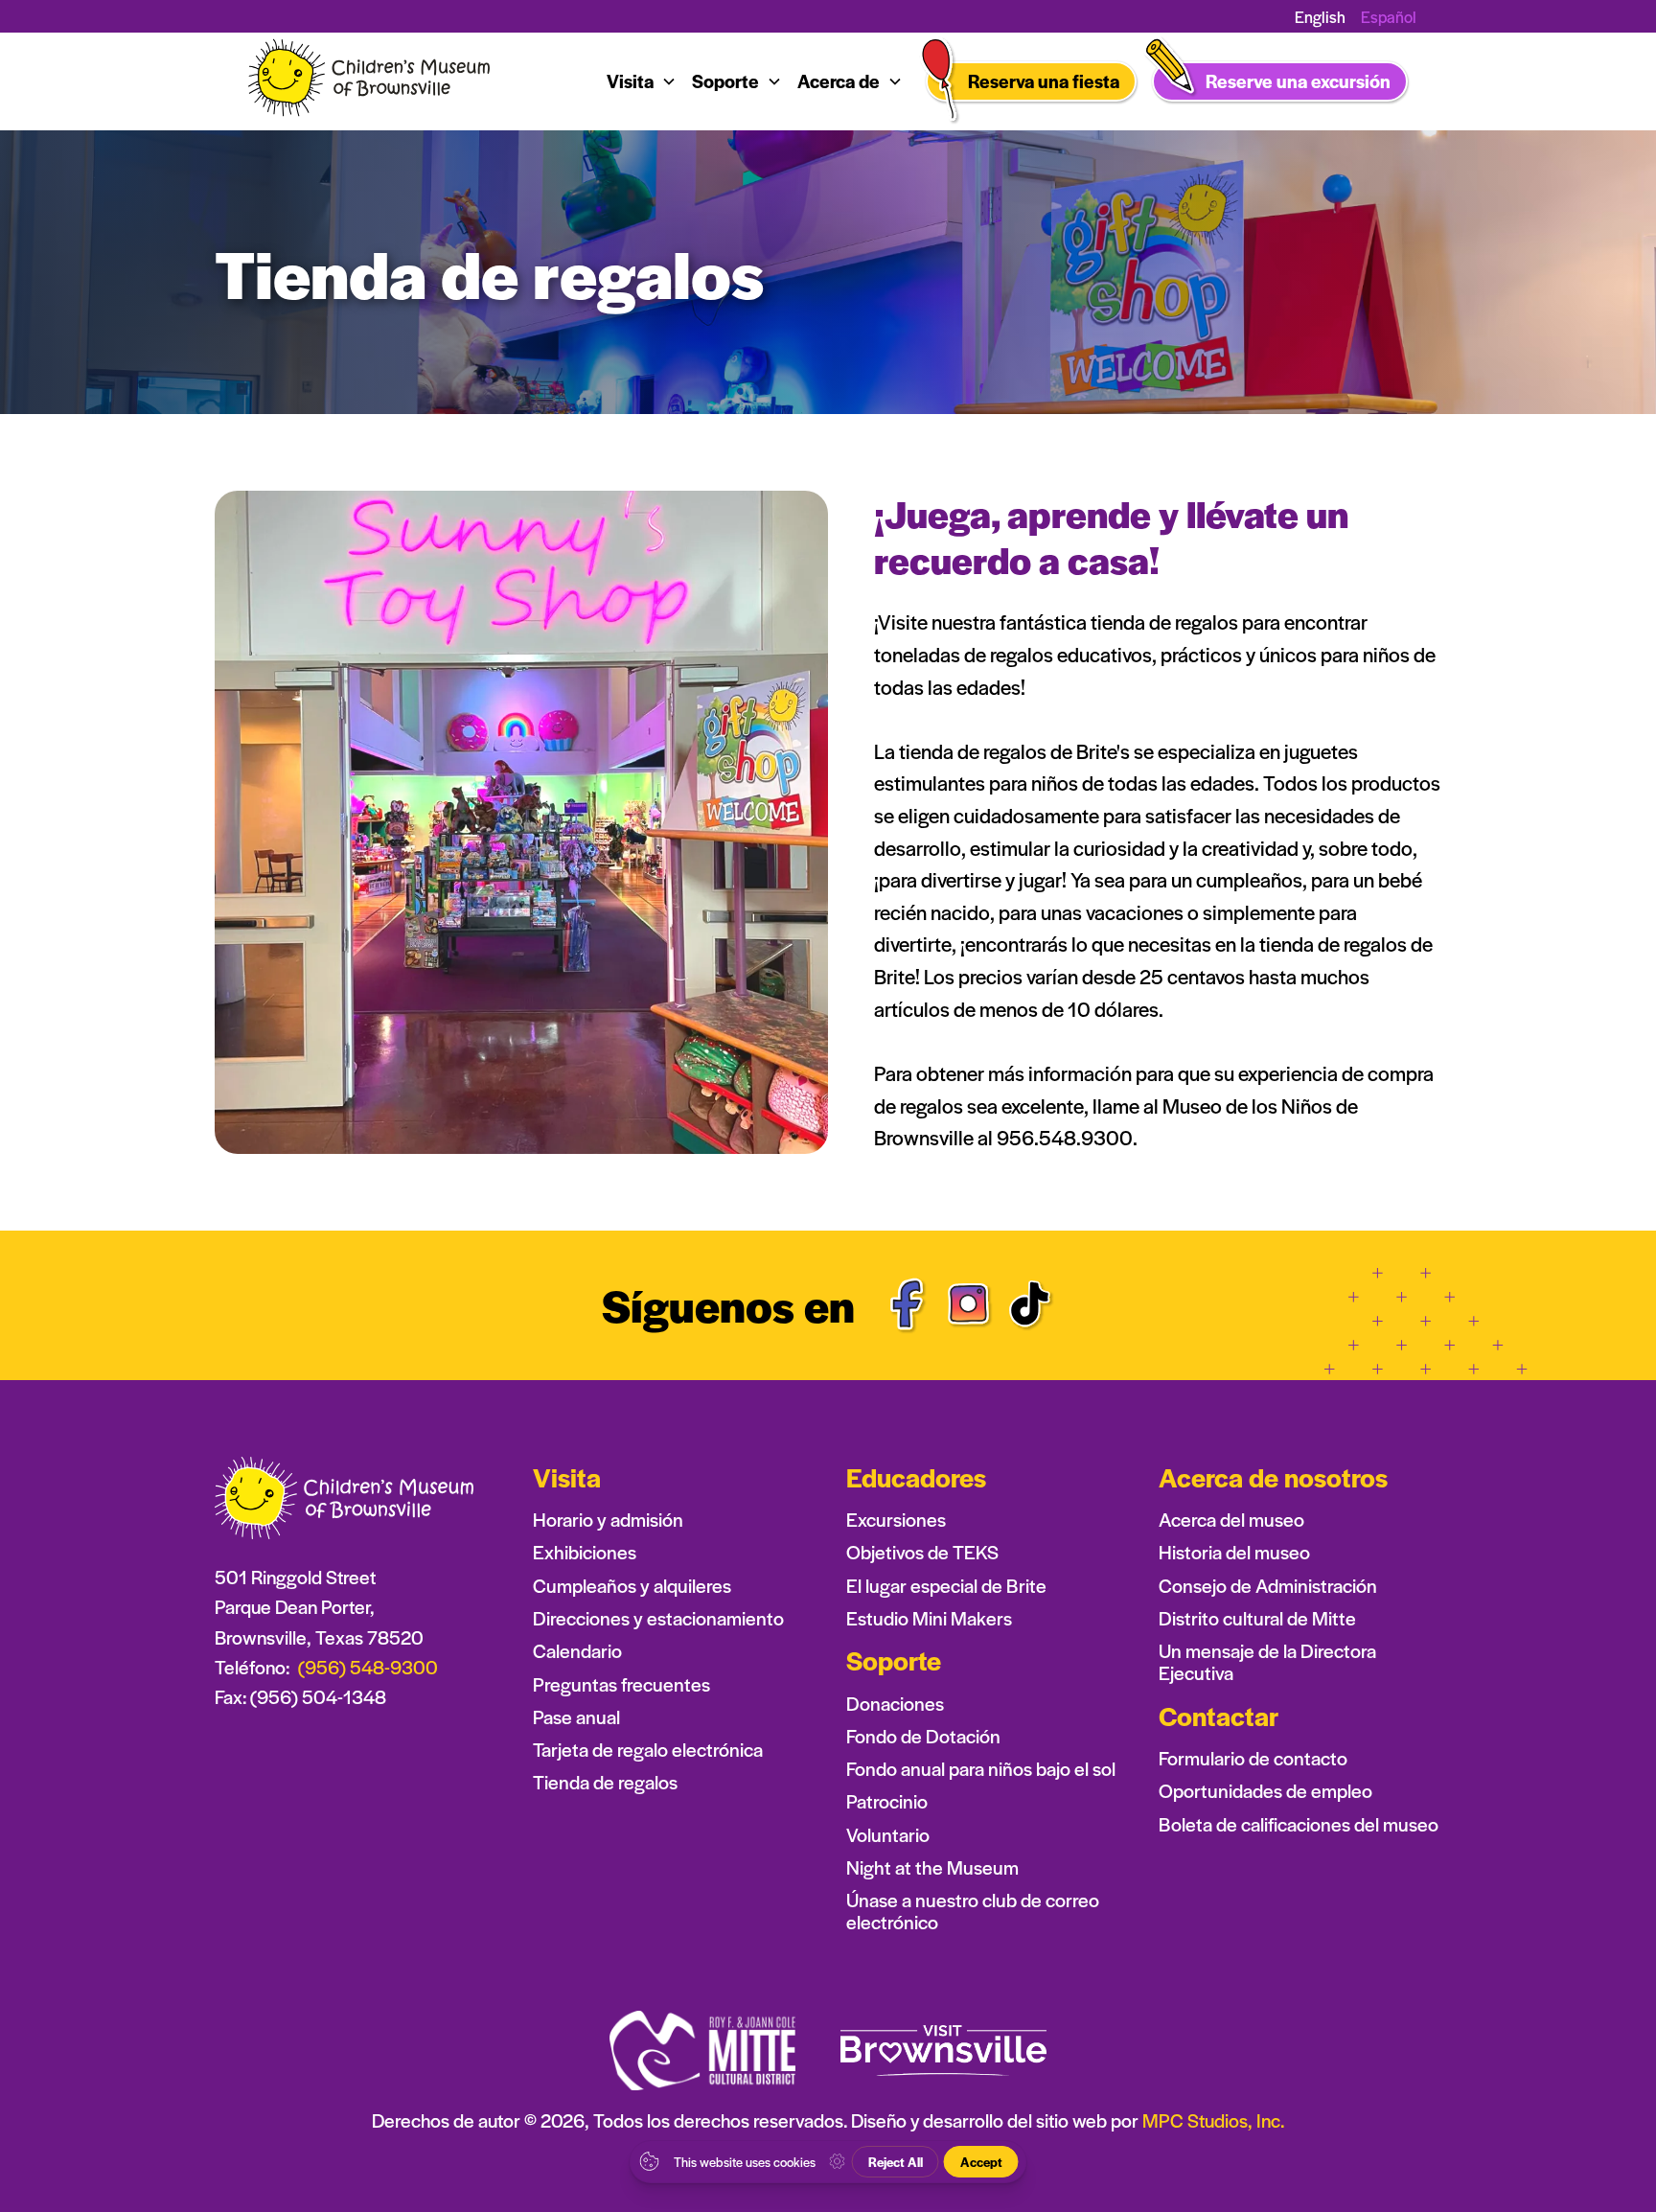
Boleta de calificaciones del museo (1299, 1824)
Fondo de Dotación (923, 1736)
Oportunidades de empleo (1265, 1791)
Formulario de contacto (1253, 1758)
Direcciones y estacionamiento (658, 1618)
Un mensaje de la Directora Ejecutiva (1267, 1662)
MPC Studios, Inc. (1213, 2120)
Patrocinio (887, 1801)
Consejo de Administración (1268, 1586)
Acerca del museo (1231, 1520)
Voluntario (888, 1835)
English (1320, 16)
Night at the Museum (932, 1867)
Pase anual (576, 1717)
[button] (642, 81)
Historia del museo (1234, 1552)
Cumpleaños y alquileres (632, 1586)
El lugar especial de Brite (946, 1586)
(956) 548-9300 (368, 1667)
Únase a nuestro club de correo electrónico (973, 1911)
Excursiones (896, 1520)
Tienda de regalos (605, 1782)
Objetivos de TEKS (922, 1552)
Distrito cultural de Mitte (1257, 1618)
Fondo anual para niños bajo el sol (981, 1769)
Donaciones (895, 1704)
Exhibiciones (585, 1552)
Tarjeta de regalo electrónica (648, 1750)
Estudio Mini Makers (929, 1618)
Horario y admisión (608, 1520)
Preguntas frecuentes (621, 1684)
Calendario (577, 1651)
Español (1389, 17)
